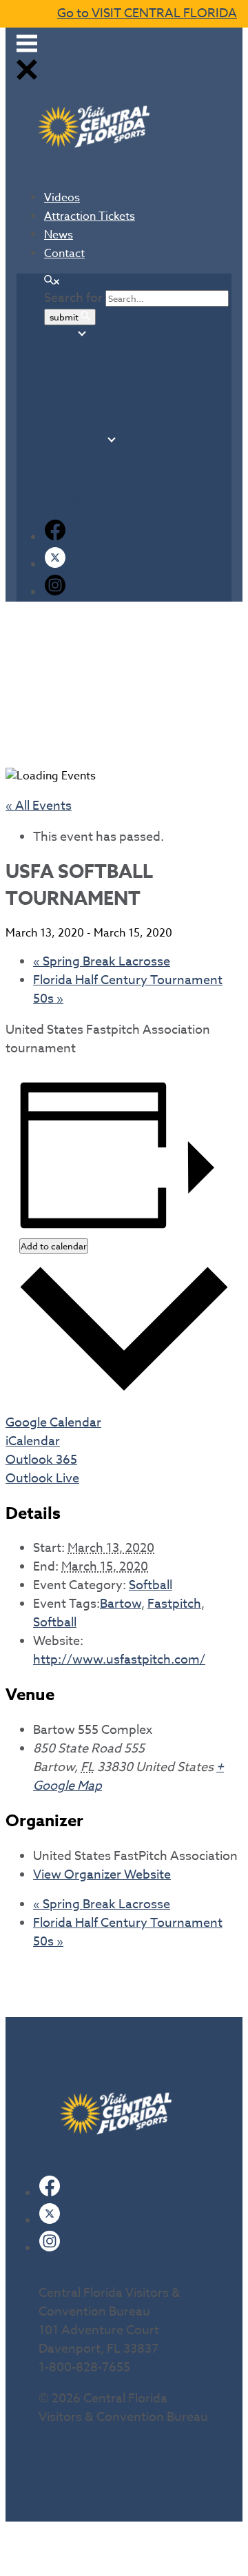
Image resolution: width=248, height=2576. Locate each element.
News (59, 235)
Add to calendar (54, 1246)
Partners (64, 425)
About (59, 334)
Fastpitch (174, 1604)
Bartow (121, 1604)
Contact (64, 254)
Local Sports (74, 440)
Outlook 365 (41, 1460)
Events (60, 409)
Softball (151, 1585)
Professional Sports (104, 455)
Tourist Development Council (128, 379)
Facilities (65, 394)
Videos (62, 198)
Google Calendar (53, 1423)
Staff (69, 364)
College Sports (93, 470)
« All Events (39, 806)
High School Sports (104, 485)
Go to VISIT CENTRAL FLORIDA (147, 13)
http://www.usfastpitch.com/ (119, 1660)
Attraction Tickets (90, 216)
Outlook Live (42, 1479)
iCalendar (33, 1441)
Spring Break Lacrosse (102, 962)
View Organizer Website (102, 1875)
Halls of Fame (90, 500)
